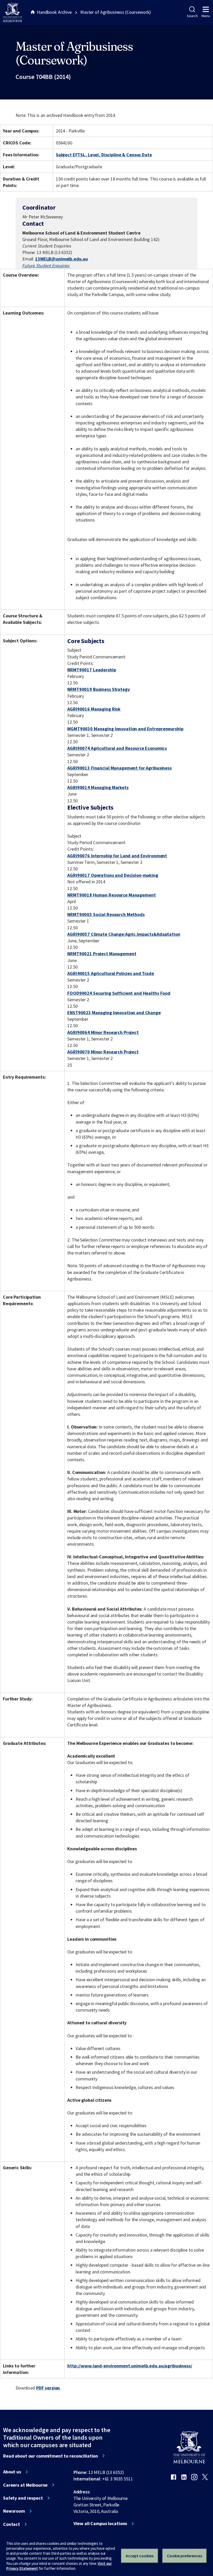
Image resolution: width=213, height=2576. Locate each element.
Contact (12, 2524)
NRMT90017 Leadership (92, 670)
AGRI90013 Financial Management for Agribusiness (119, 768)
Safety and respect (23, 2498)
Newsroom (14, 2511)
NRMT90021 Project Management (102, 954)
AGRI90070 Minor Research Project (103, 1052)
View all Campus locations (100, 2524)
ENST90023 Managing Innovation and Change (114, 1013)
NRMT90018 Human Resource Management (111, 895)
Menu (206, 16)
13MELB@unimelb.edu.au (61, 259)
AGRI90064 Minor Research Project (103, 1032)
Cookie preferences (185, 2556)
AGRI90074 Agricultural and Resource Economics (117, 748)
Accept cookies (140, 2556)
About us (12, 2472)
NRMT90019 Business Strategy (98, 689)
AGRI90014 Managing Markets (98, 787)
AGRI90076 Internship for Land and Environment (117, 856)
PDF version (48, 2388)
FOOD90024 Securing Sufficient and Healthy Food (119, 993)
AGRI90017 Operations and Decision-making (113, 875)
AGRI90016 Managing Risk (94, 709)
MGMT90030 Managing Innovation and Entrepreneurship (125, 729)
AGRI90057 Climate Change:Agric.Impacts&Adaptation (124, 934)
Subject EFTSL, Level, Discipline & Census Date (104, 155)
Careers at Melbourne (25, 2485)
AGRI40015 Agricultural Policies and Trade (111, 973)
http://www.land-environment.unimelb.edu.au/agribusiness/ (130, 2366)
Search (192, 16)
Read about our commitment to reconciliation (51, 2456)
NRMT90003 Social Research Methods (106, 914)
